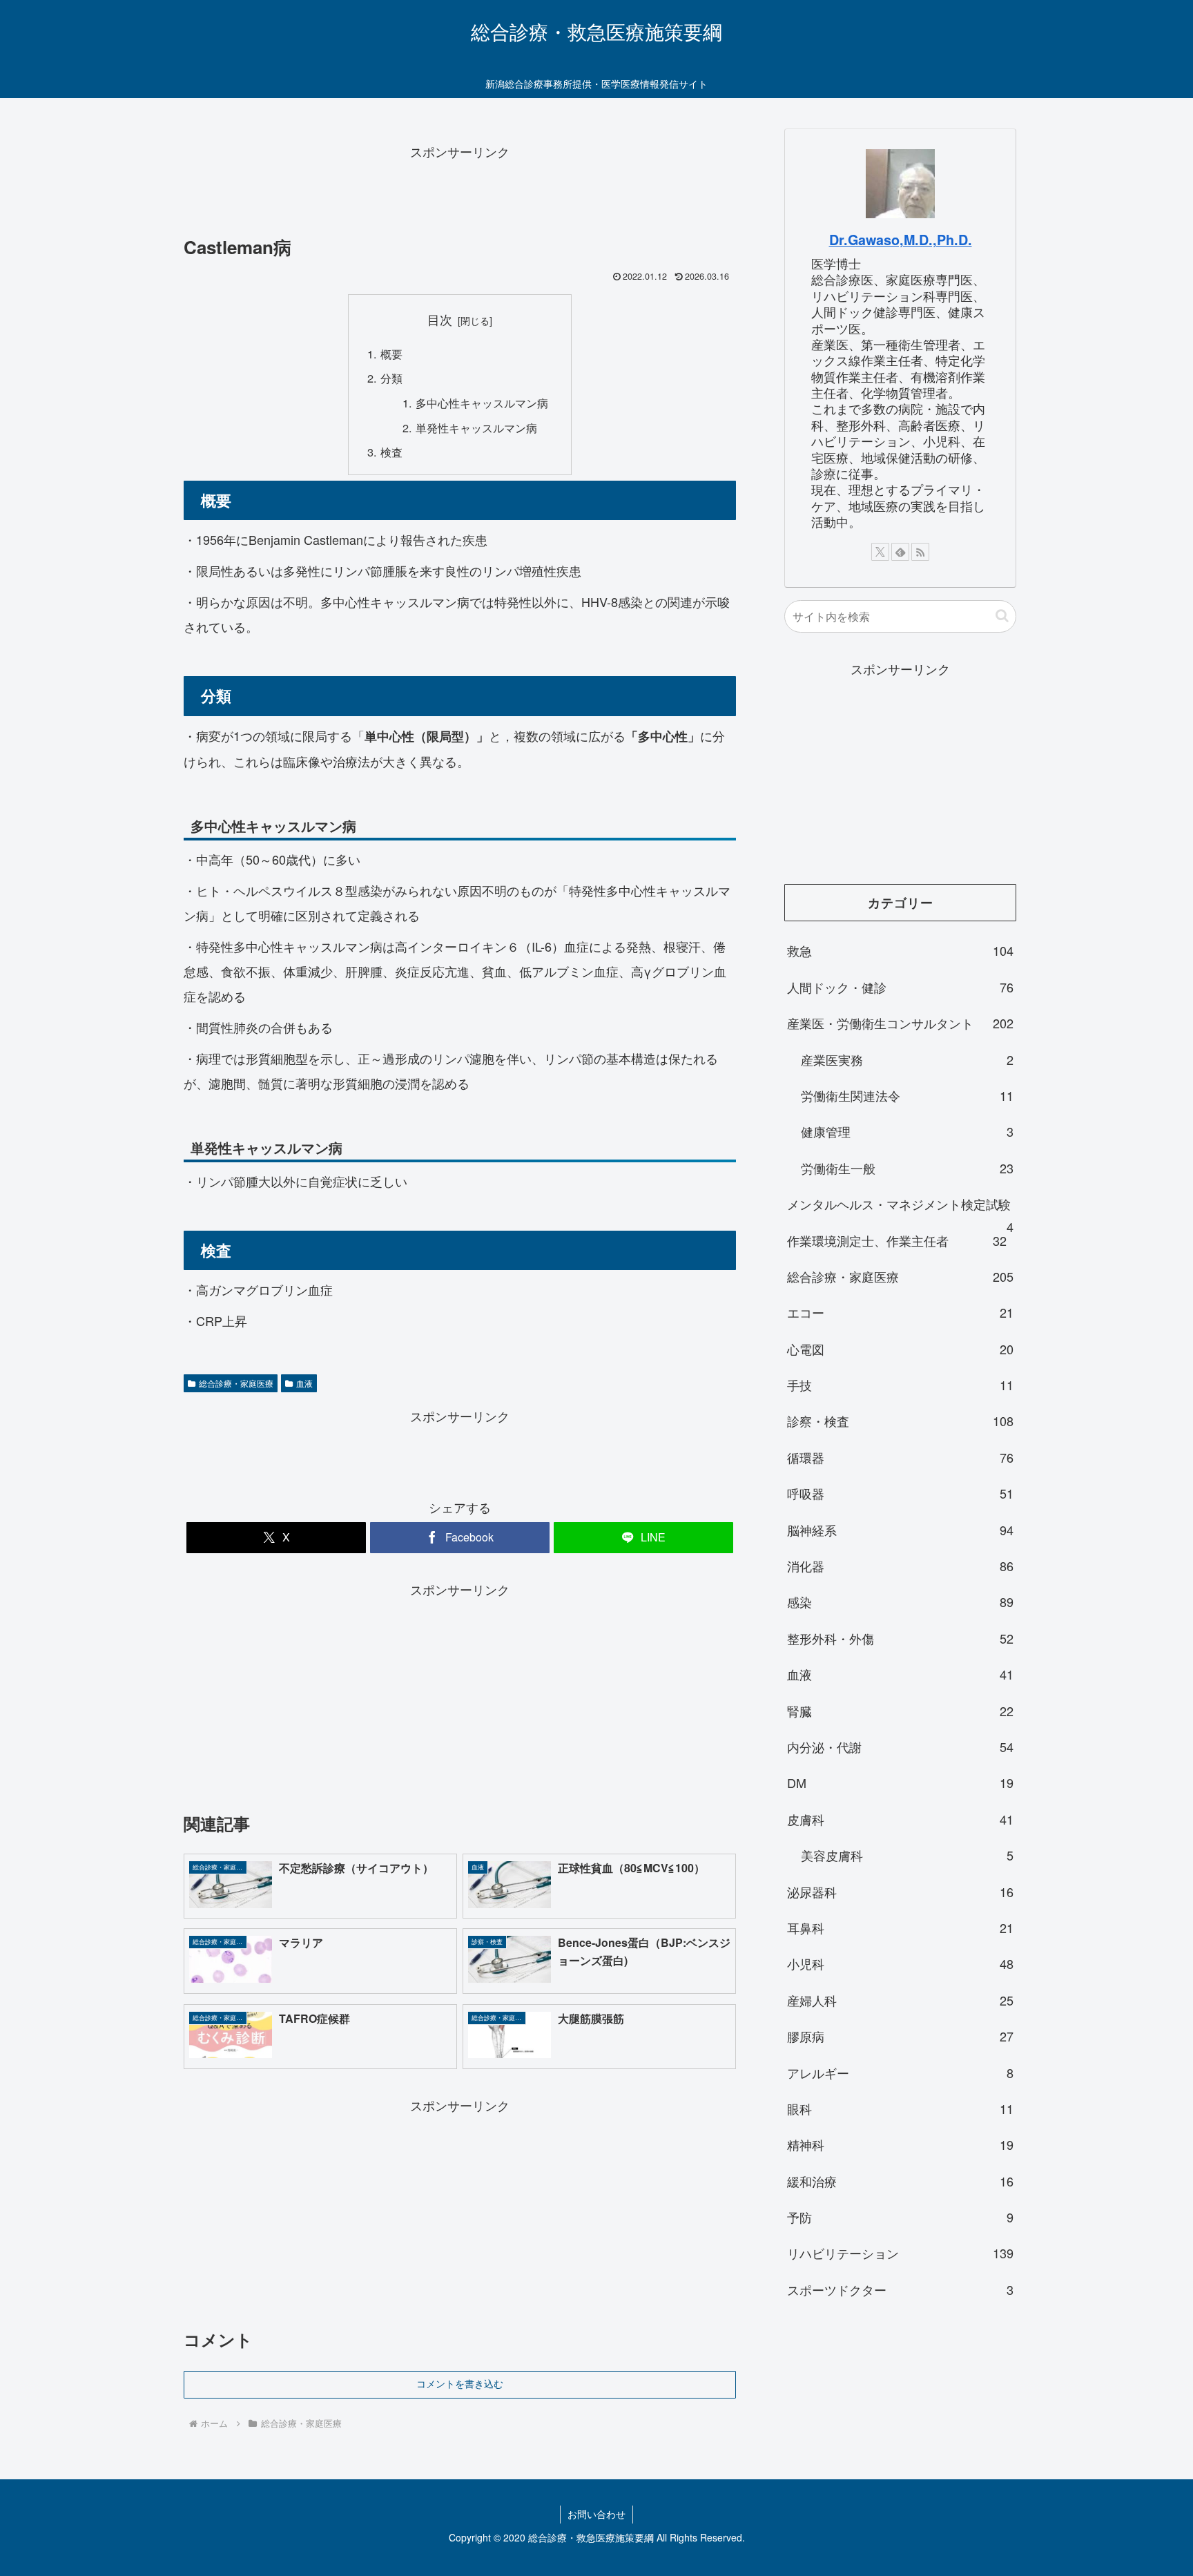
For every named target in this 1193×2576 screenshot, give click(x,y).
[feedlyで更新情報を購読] (900, 552)
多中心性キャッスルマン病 (482, 403)
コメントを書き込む (460, 2384)
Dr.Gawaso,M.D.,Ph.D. (901, 240)
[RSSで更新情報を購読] (920, 552)
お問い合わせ (596, 2514)
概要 (391, 354)
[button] (1002, 616)
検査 (391, 452)
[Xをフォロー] (880, 552)
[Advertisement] (460, 194)
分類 (391, 378)
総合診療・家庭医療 (236, 1383)
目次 (440, 319)
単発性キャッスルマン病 (476, 427)
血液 (304, 1383)
